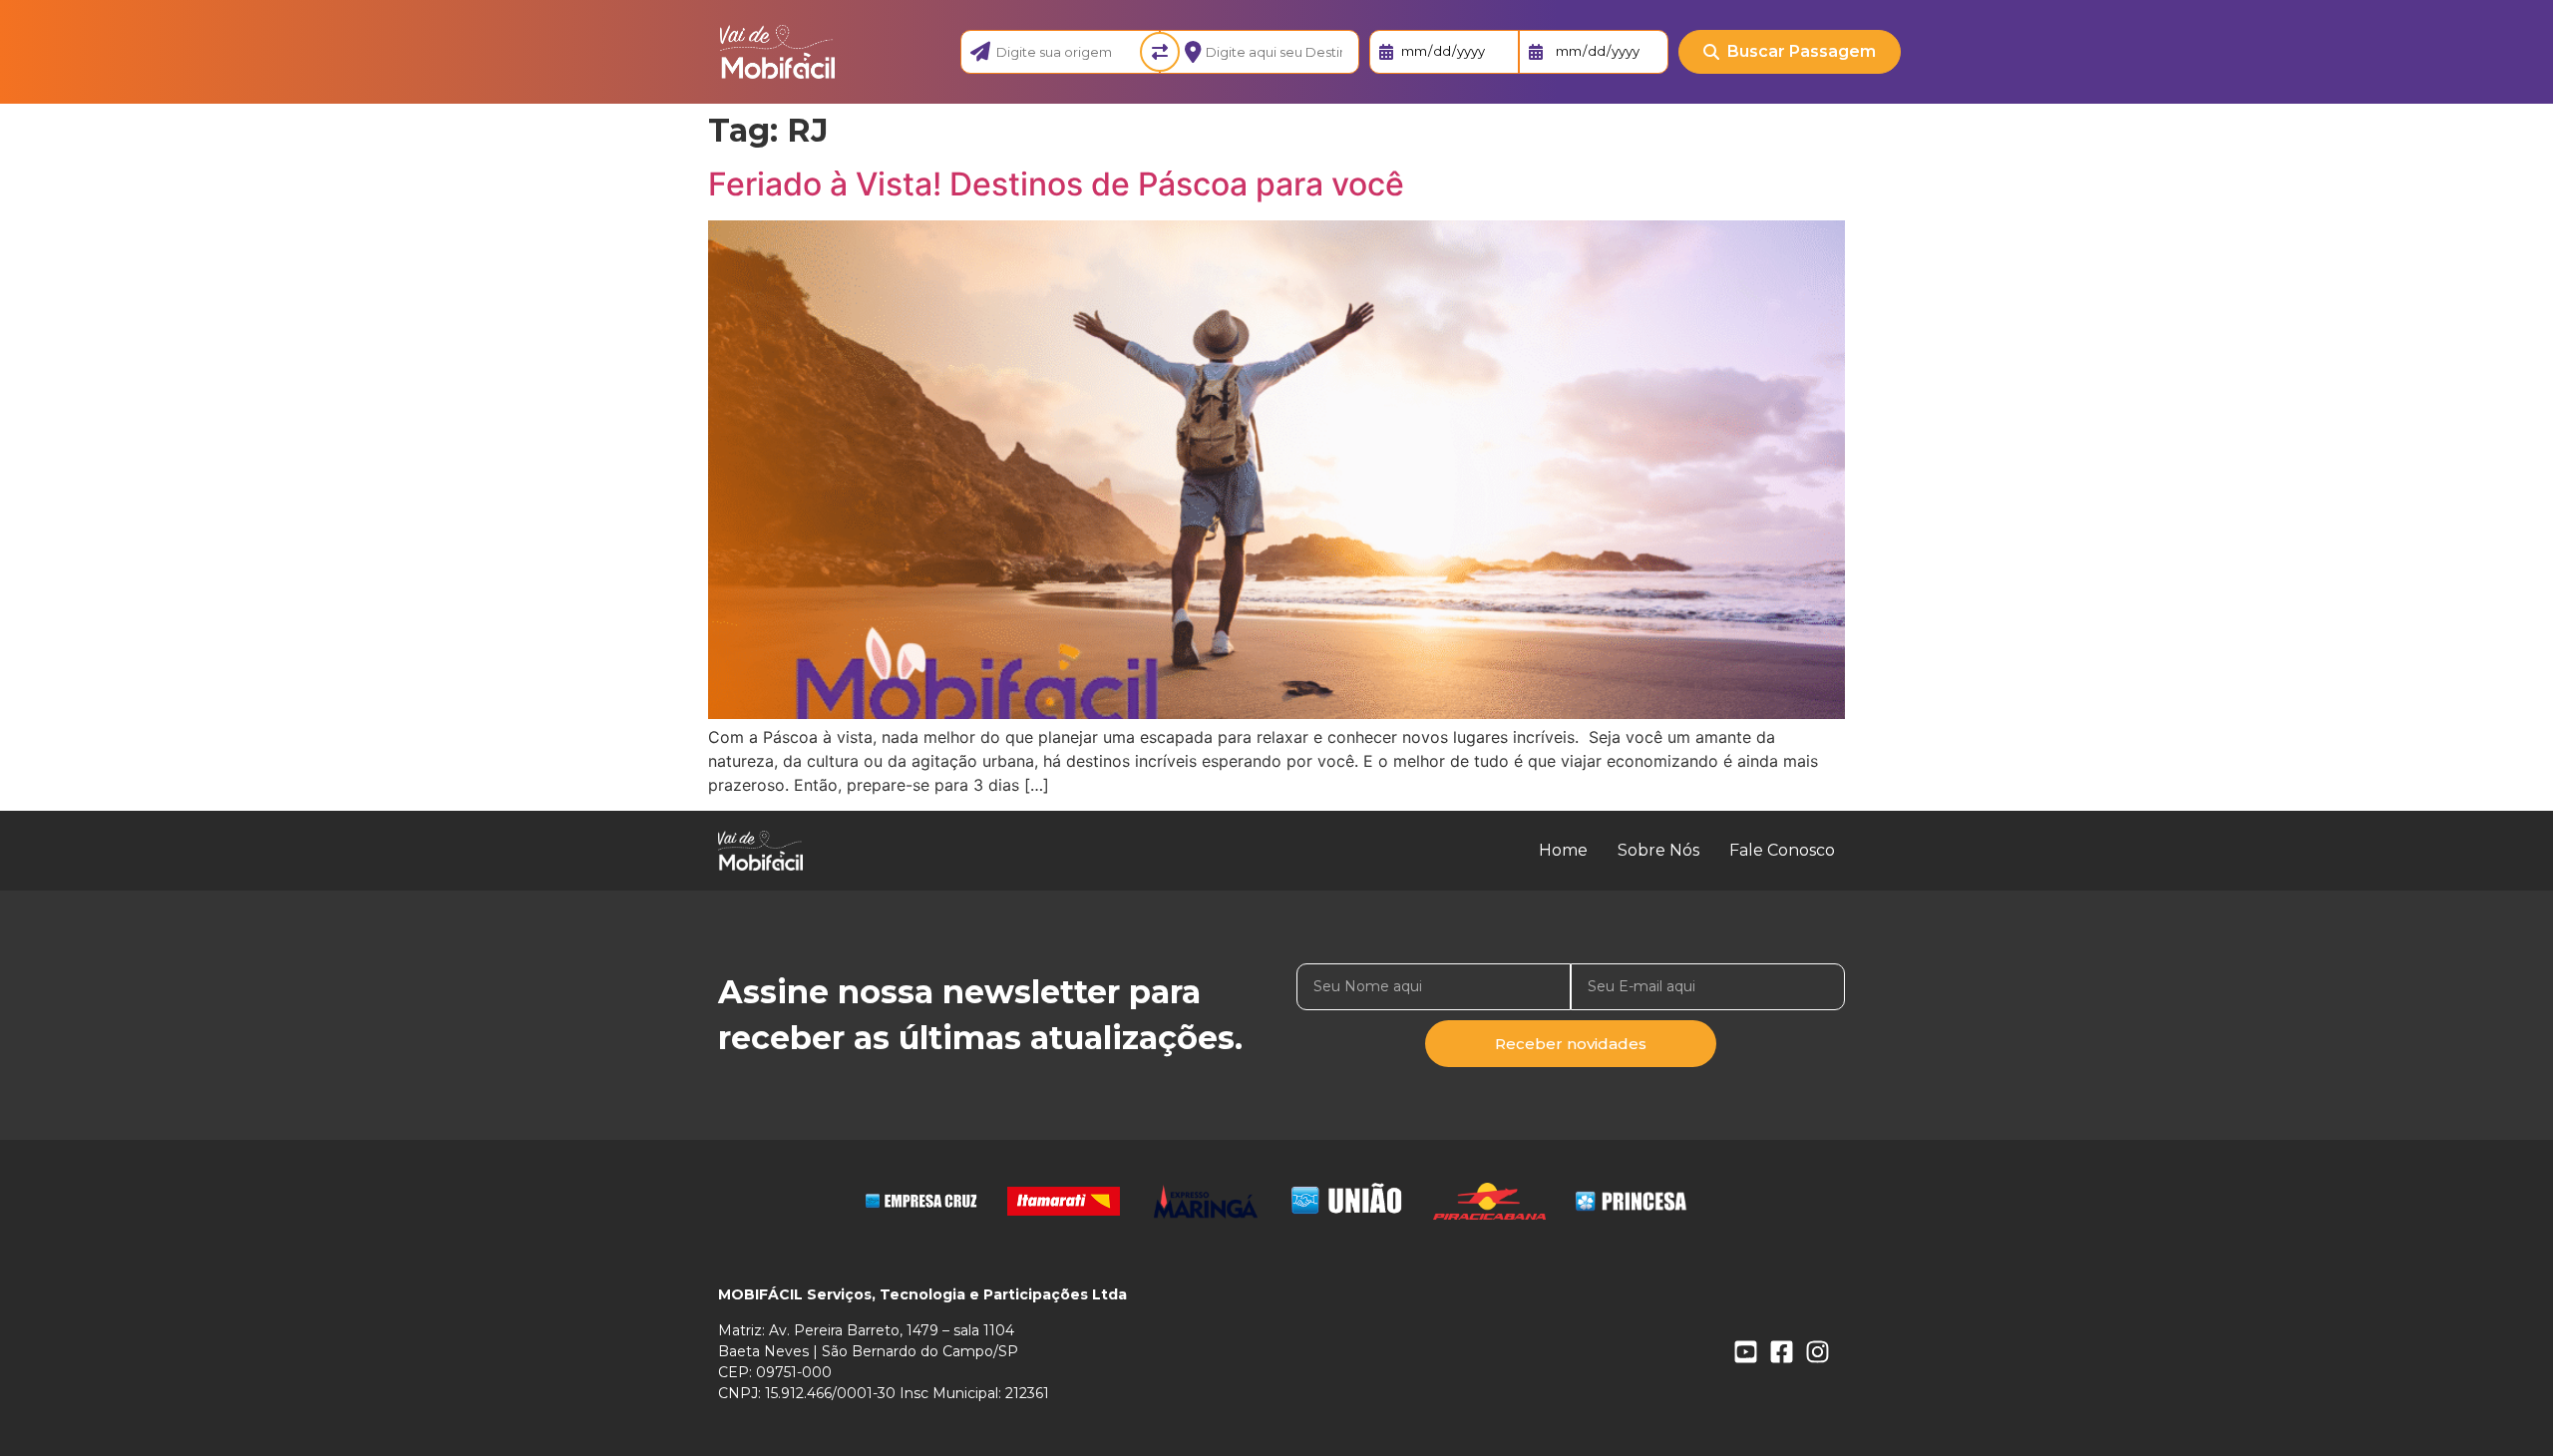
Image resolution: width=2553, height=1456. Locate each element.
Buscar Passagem (1802, 51)
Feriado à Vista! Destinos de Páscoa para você (1056, 184)
